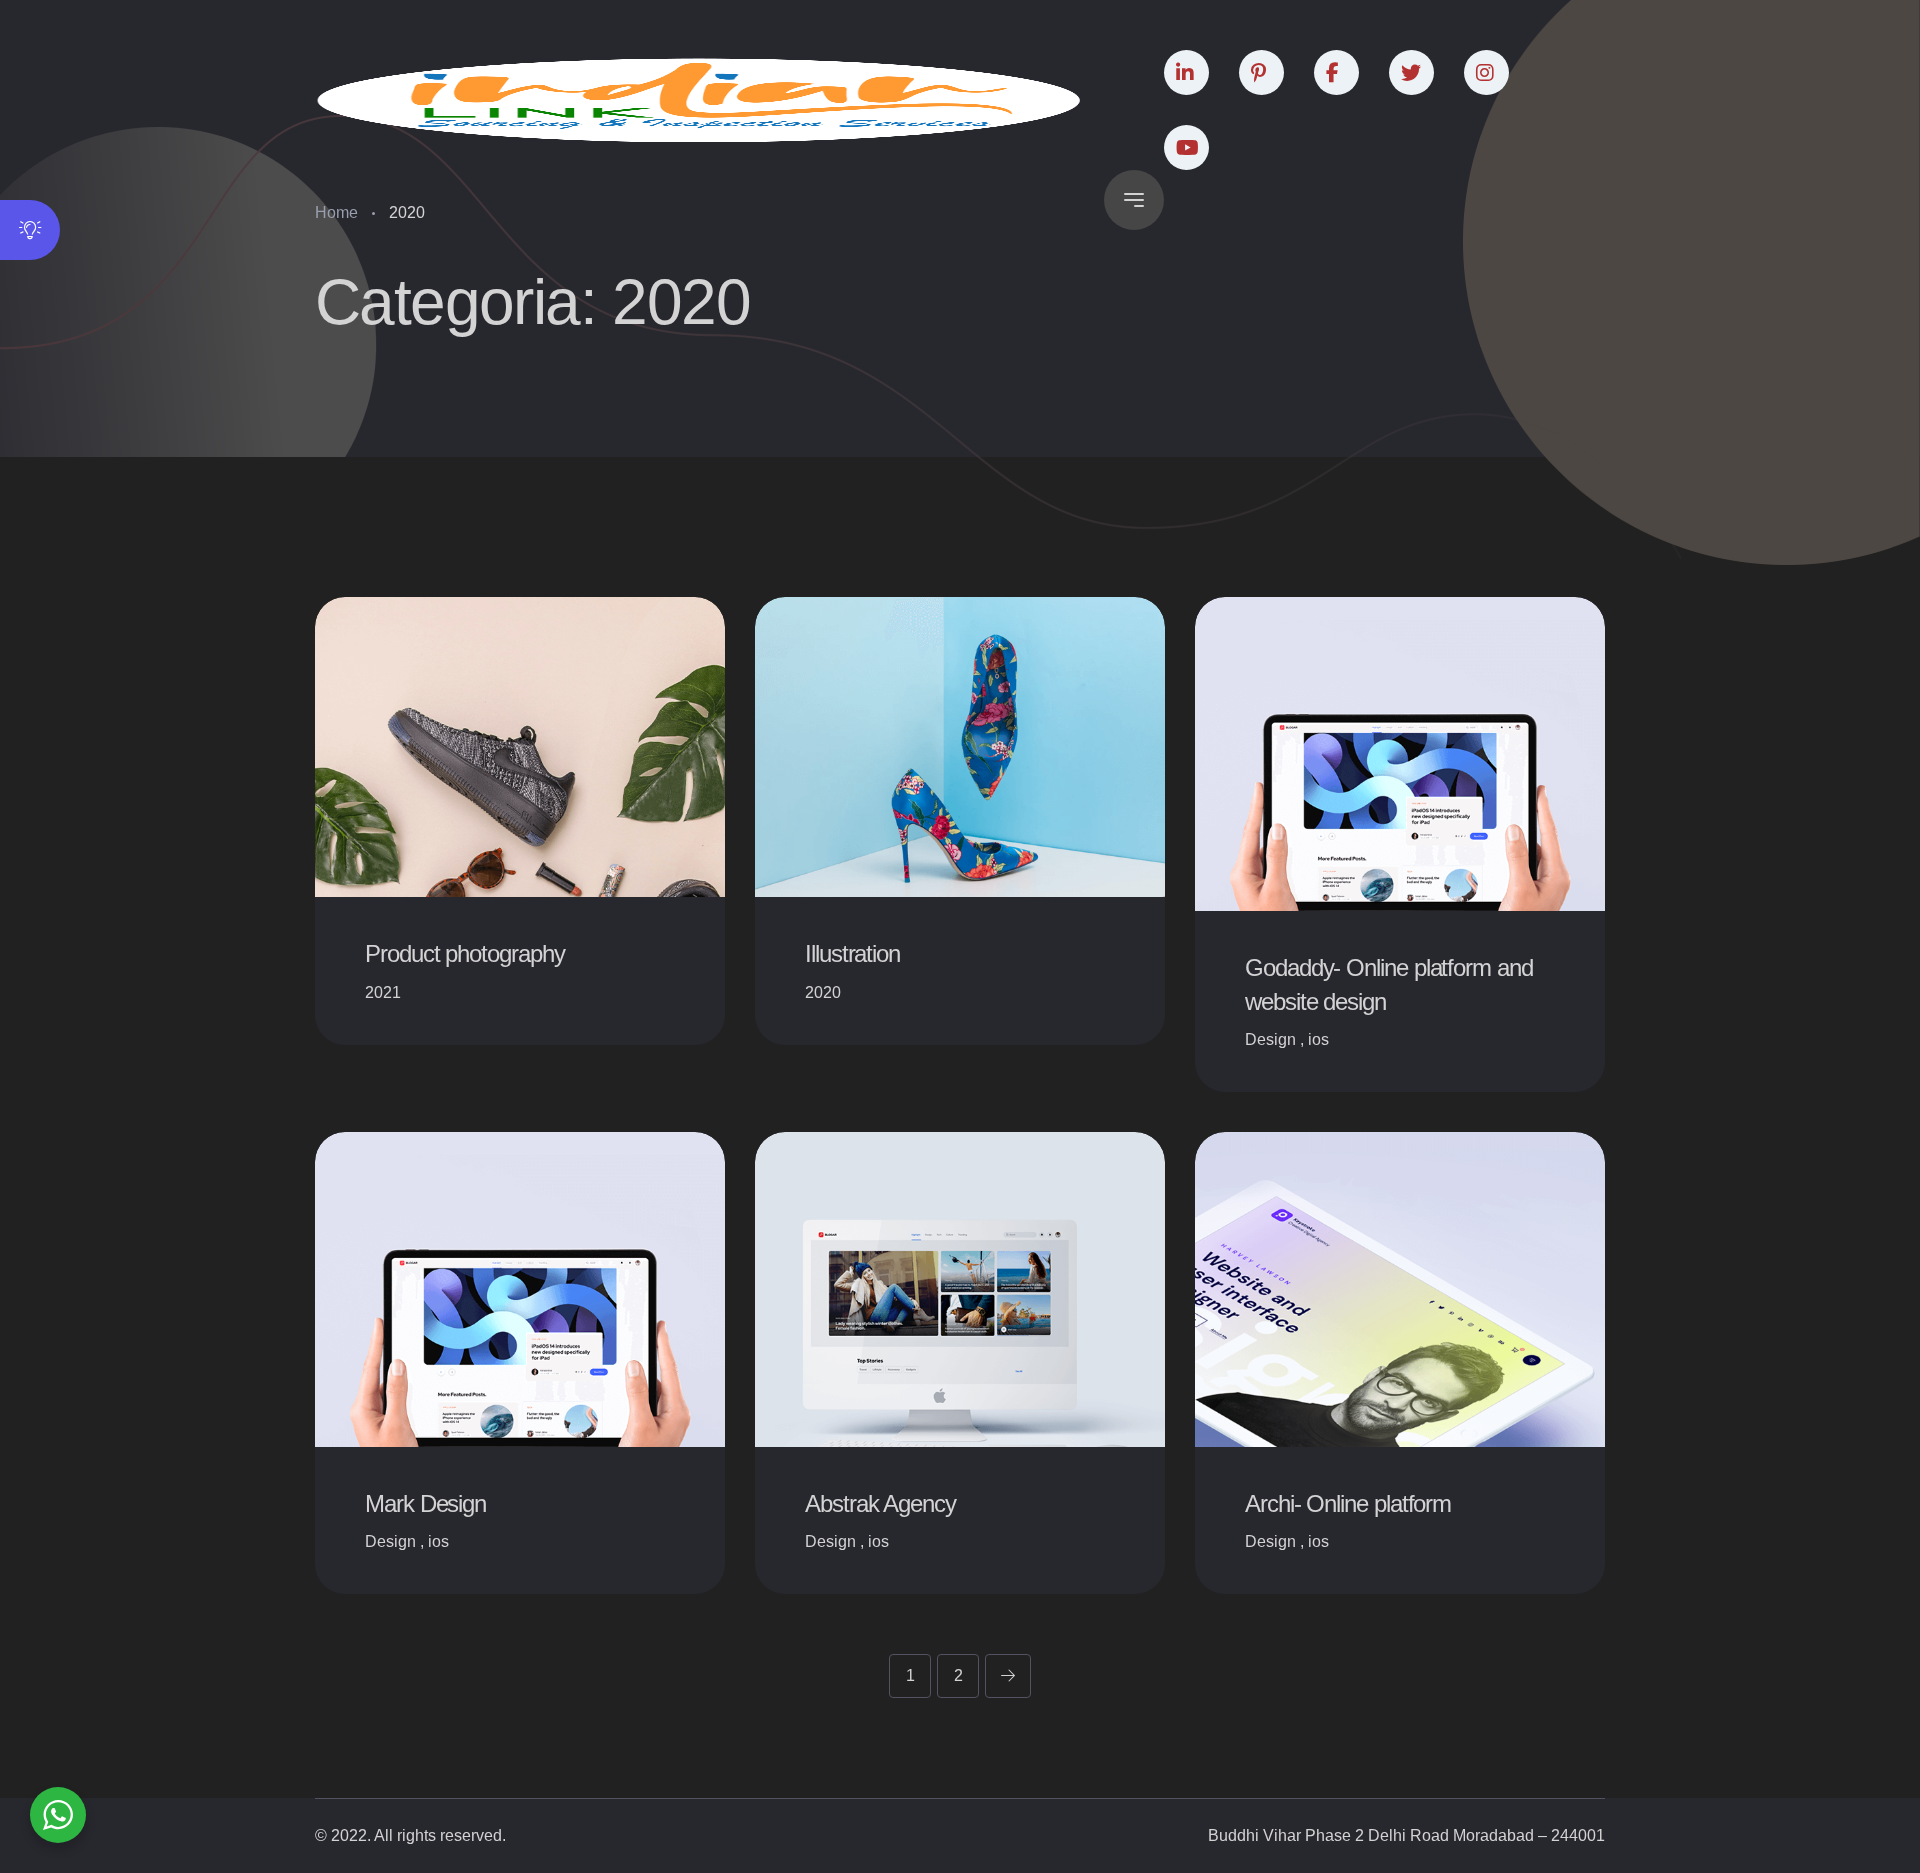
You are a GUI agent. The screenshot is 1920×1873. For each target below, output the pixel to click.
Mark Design (425, 1503)
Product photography (464, 953)
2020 (823, 992)
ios (1318, 1039)
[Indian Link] (699, 100)
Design (1270, 1039)
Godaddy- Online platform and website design (1389, 984)
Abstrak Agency (880, 1503)
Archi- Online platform (1348, 1503)
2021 (383, 992)
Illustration (852, 953)
